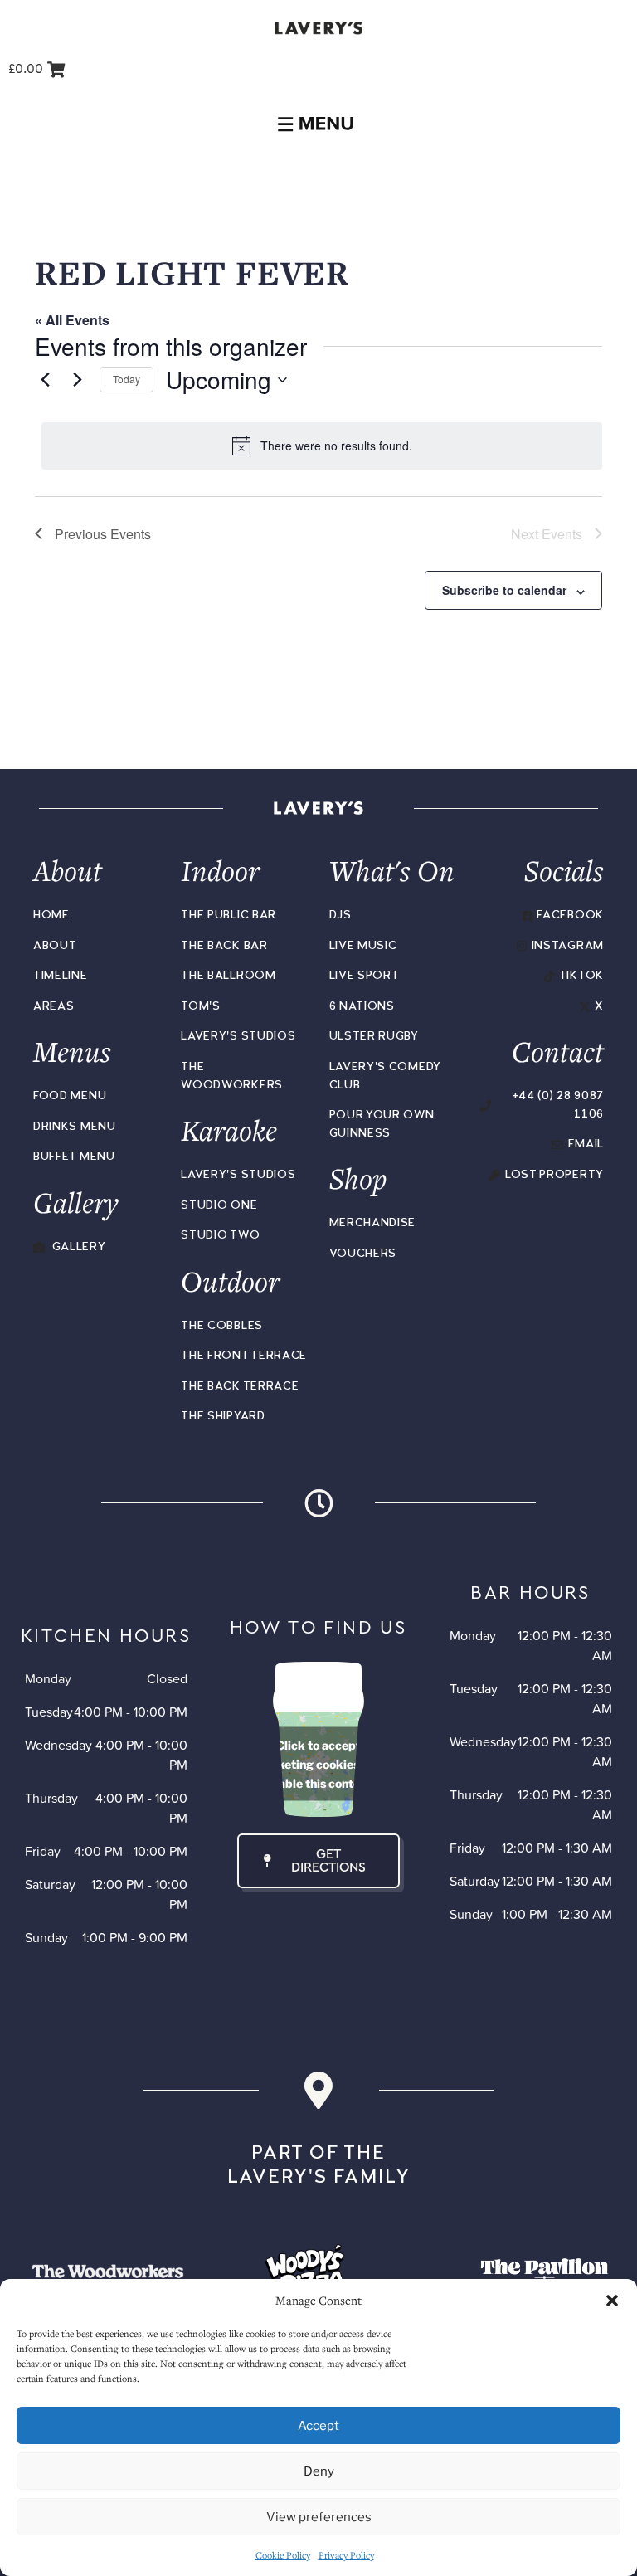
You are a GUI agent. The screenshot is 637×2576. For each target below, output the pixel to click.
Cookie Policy (283, 2555)
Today (126, 379)
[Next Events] (77, 380)
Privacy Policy (346, 2555)
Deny (319, 2471)
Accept (318, 2426)
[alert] (322, 446)
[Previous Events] (45, 380)
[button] (612, 2301)
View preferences (319, 2517)
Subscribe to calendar (504, 590)
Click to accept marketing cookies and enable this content (319, 1764)
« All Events (72, 320)
